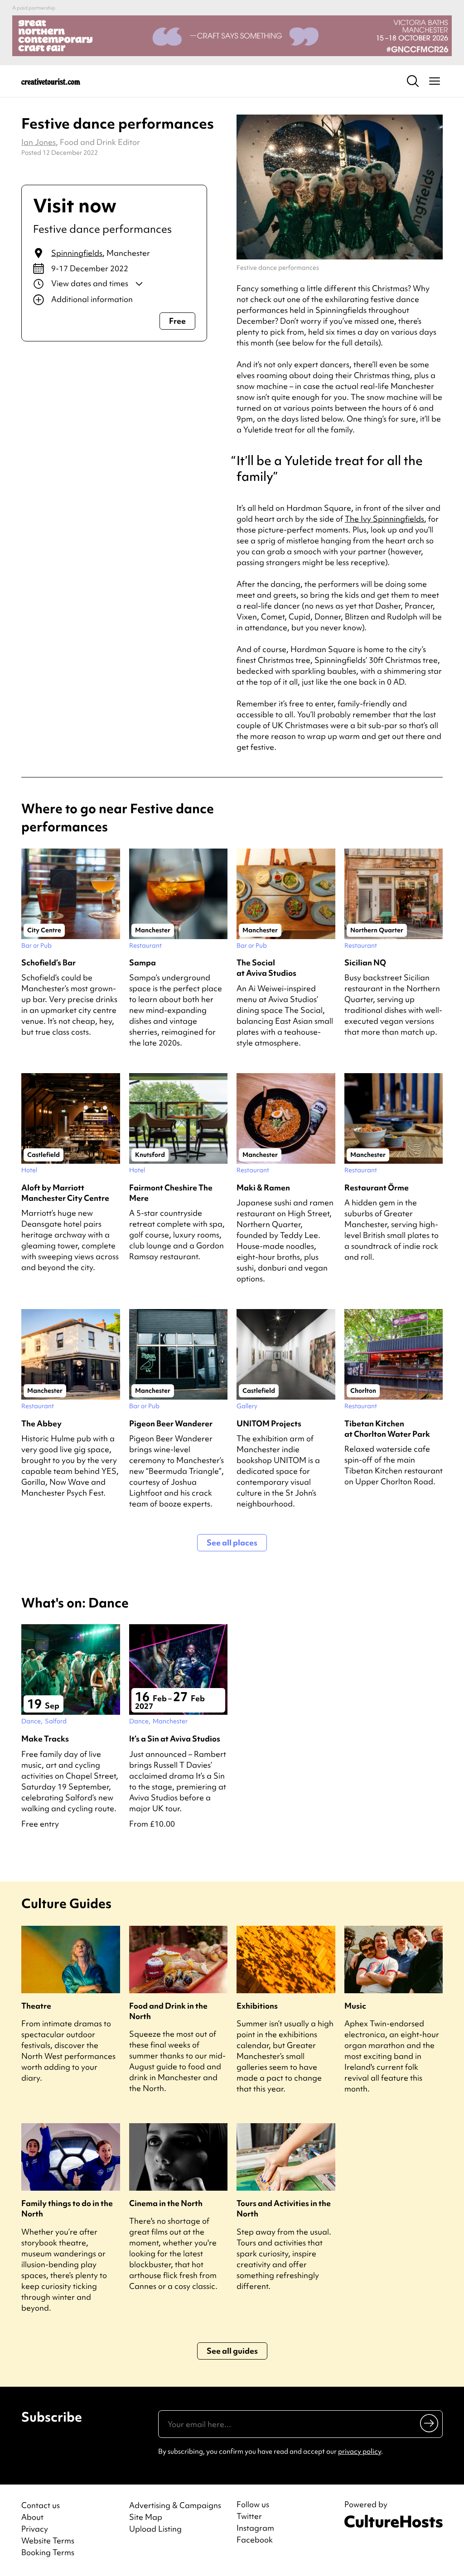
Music (355, 2006)
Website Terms (48, 2540)
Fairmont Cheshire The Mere (171, 1193)
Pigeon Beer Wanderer (171, 1423)
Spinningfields (77, 253)
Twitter (249, 2516)
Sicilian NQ (365, 962)
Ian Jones (39, 142)
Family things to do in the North (67, 2208)
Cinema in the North (166, 2203)
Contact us (41, 2505)
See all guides (232, 2351)
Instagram (255, 2528)
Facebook (255, 2540)
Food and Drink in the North (168, 2011)
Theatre (36, 2006)
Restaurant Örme (377, 1187)
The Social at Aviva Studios (266, 968)
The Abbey (41, 1423)
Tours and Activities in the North (284, 2208)
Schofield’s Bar (48, 962)
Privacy (35, 2529)
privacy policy (360, 2451)
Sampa (143, 962)
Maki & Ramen (263, 1187)
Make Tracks (45, 1739)
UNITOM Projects (269, 1423)
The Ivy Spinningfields (384, 519)
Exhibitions (257, 2006)
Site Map (146, 2517)
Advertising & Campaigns (175, 2505)
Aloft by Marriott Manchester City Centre (65, 1193)
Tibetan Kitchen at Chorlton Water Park (387, 1429)
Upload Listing (155, 2529)
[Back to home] (51, 81)
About (32, 2517)
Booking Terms (48, 2552)
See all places (232, 1542)
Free (177, 321)
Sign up (430, 2423)
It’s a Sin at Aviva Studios (175, 1739)
